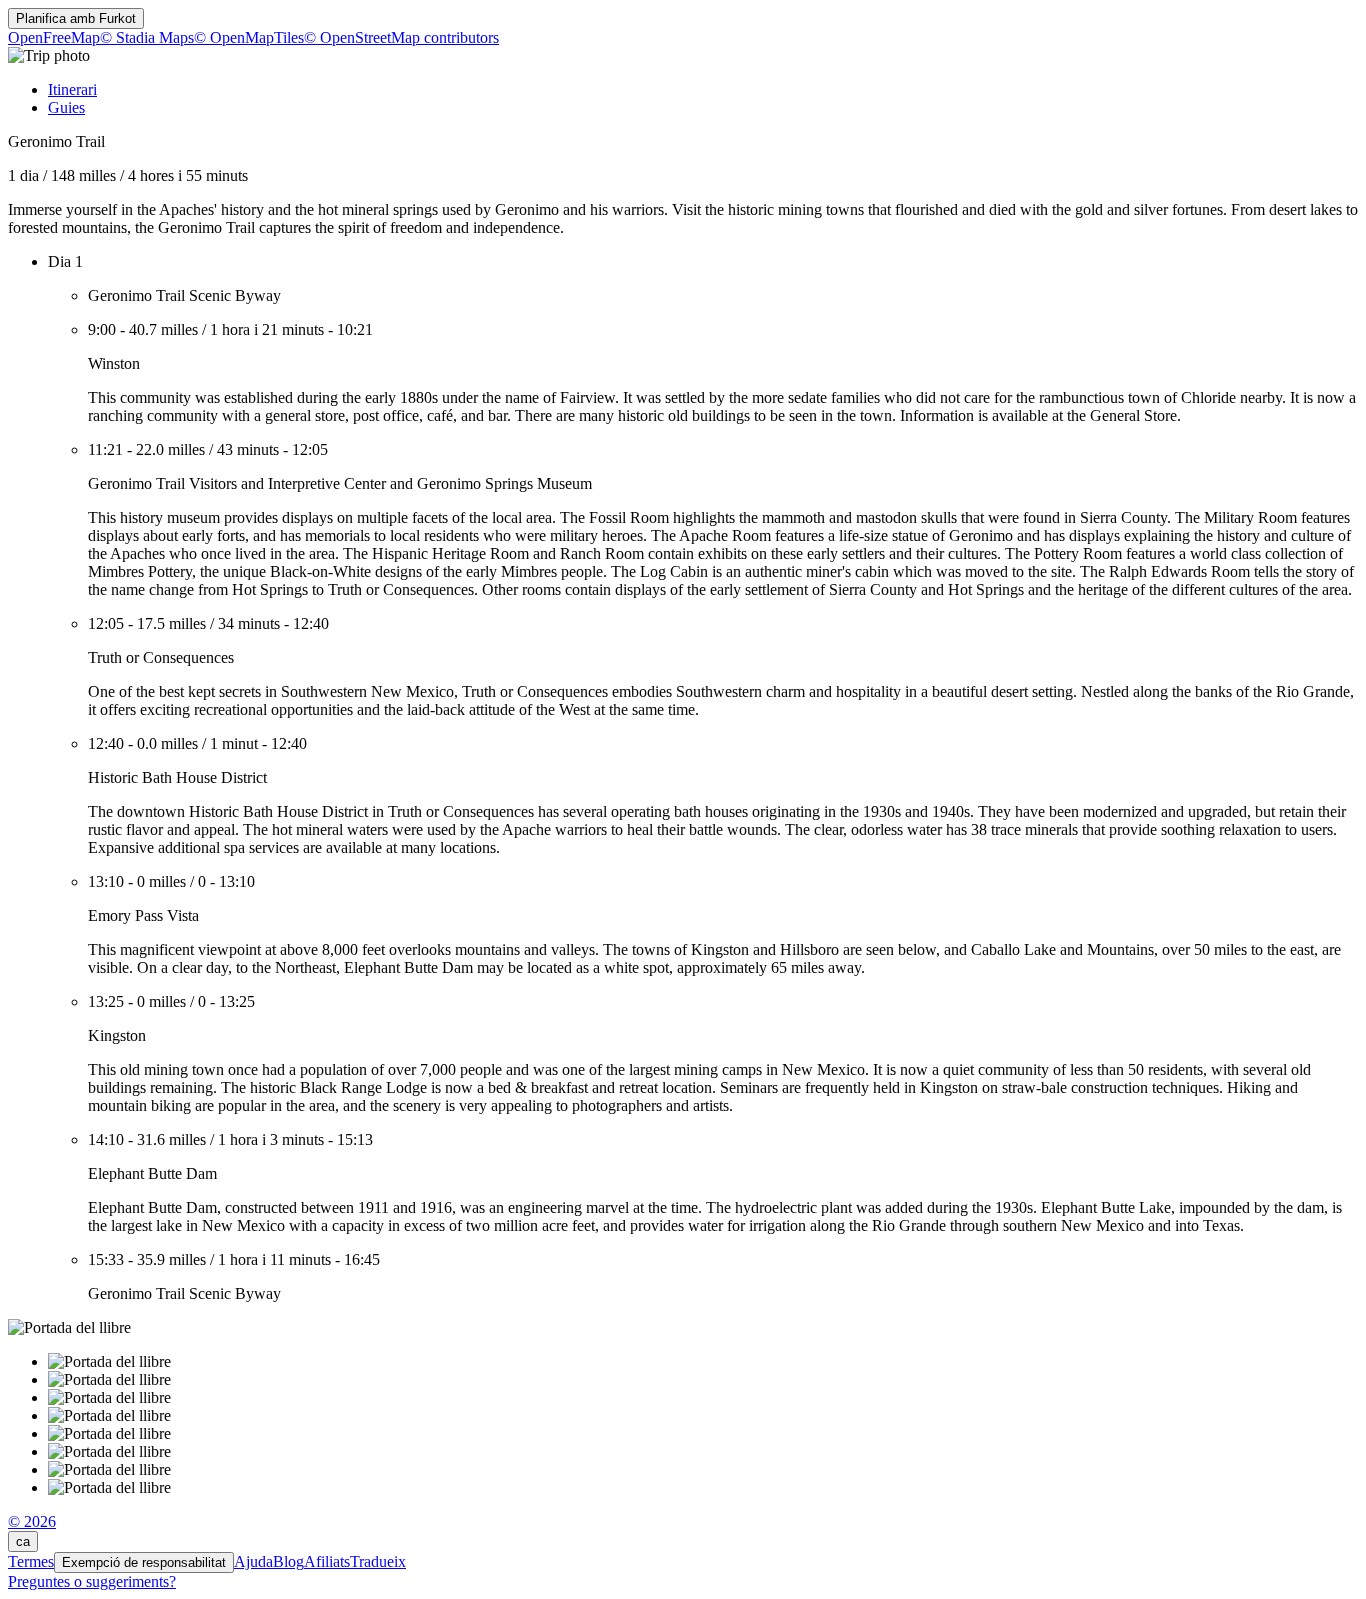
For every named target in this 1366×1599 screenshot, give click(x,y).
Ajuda (253, 1561)
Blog (288, 1561)
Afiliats (327, 1561)
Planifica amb (76, 18)
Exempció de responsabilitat (144, 1562)
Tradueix (378, 1561)
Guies (66, 107)
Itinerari (72, 89)
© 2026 (32, 1521)
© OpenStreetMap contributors (401, 37)
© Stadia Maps (147, 37)
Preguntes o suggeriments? (92, 1581)
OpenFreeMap (54, 37)
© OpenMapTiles (249, 37)
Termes (31, 1561)
